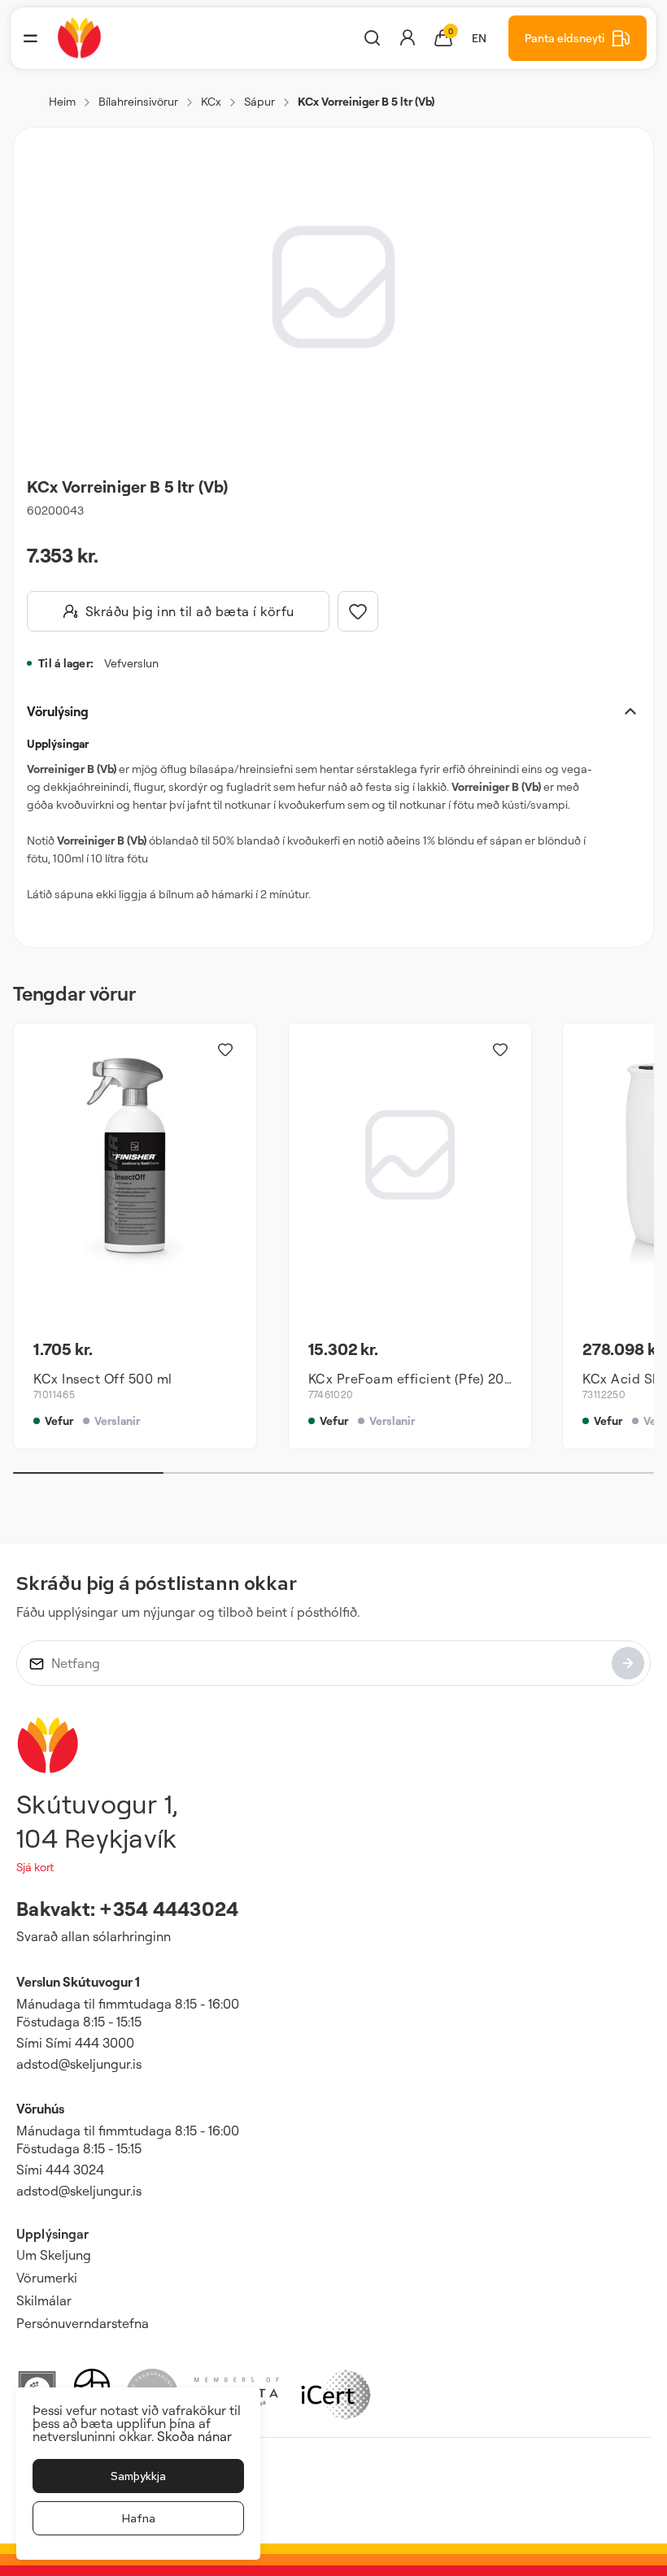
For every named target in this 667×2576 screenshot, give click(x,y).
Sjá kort (35, 1867)
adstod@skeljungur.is (79, 2064)
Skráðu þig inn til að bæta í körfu (190, 611)
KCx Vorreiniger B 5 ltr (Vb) (366, 101)
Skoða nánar (194, 2436)
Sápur (259, 101)
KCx (211, 101)
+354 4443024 (169, 1909)
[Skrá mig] (628, 1663)
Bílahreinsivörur (138, 101)
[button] (30, 38)
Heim (62, 101)
